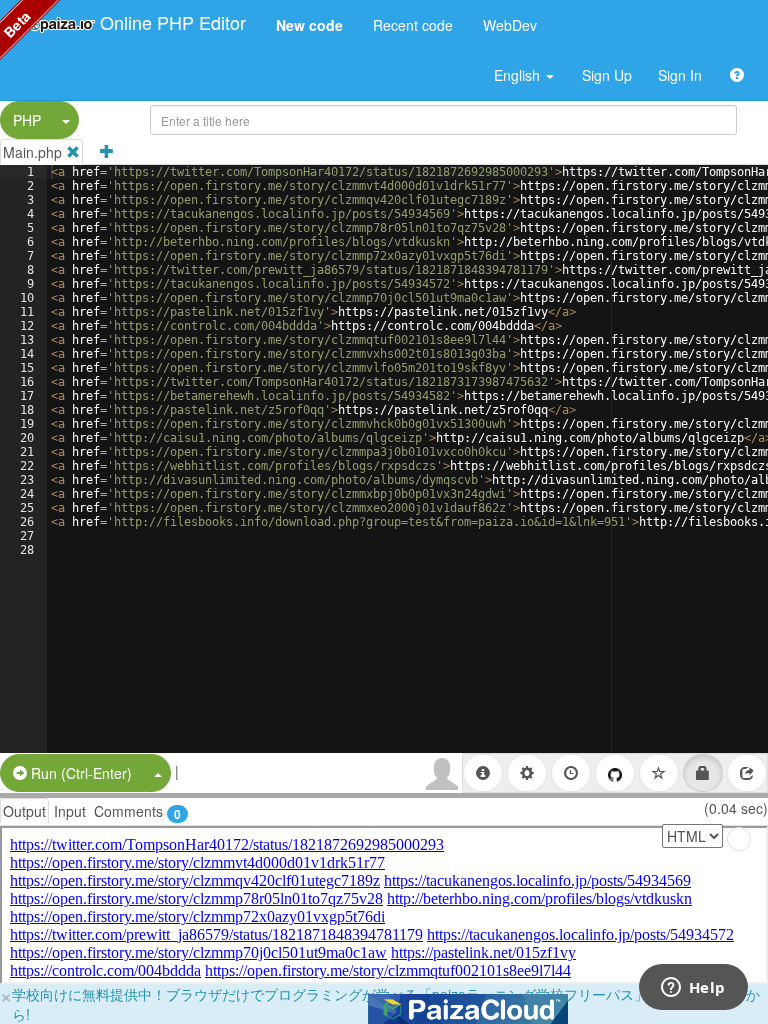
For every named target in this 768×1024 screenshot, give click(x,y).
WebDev (510, 25)
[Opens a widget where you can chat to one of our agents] (693, 989)
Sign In (680, 75)
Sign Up (607, 75)
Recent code (413, 25)
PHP (27, 120)
